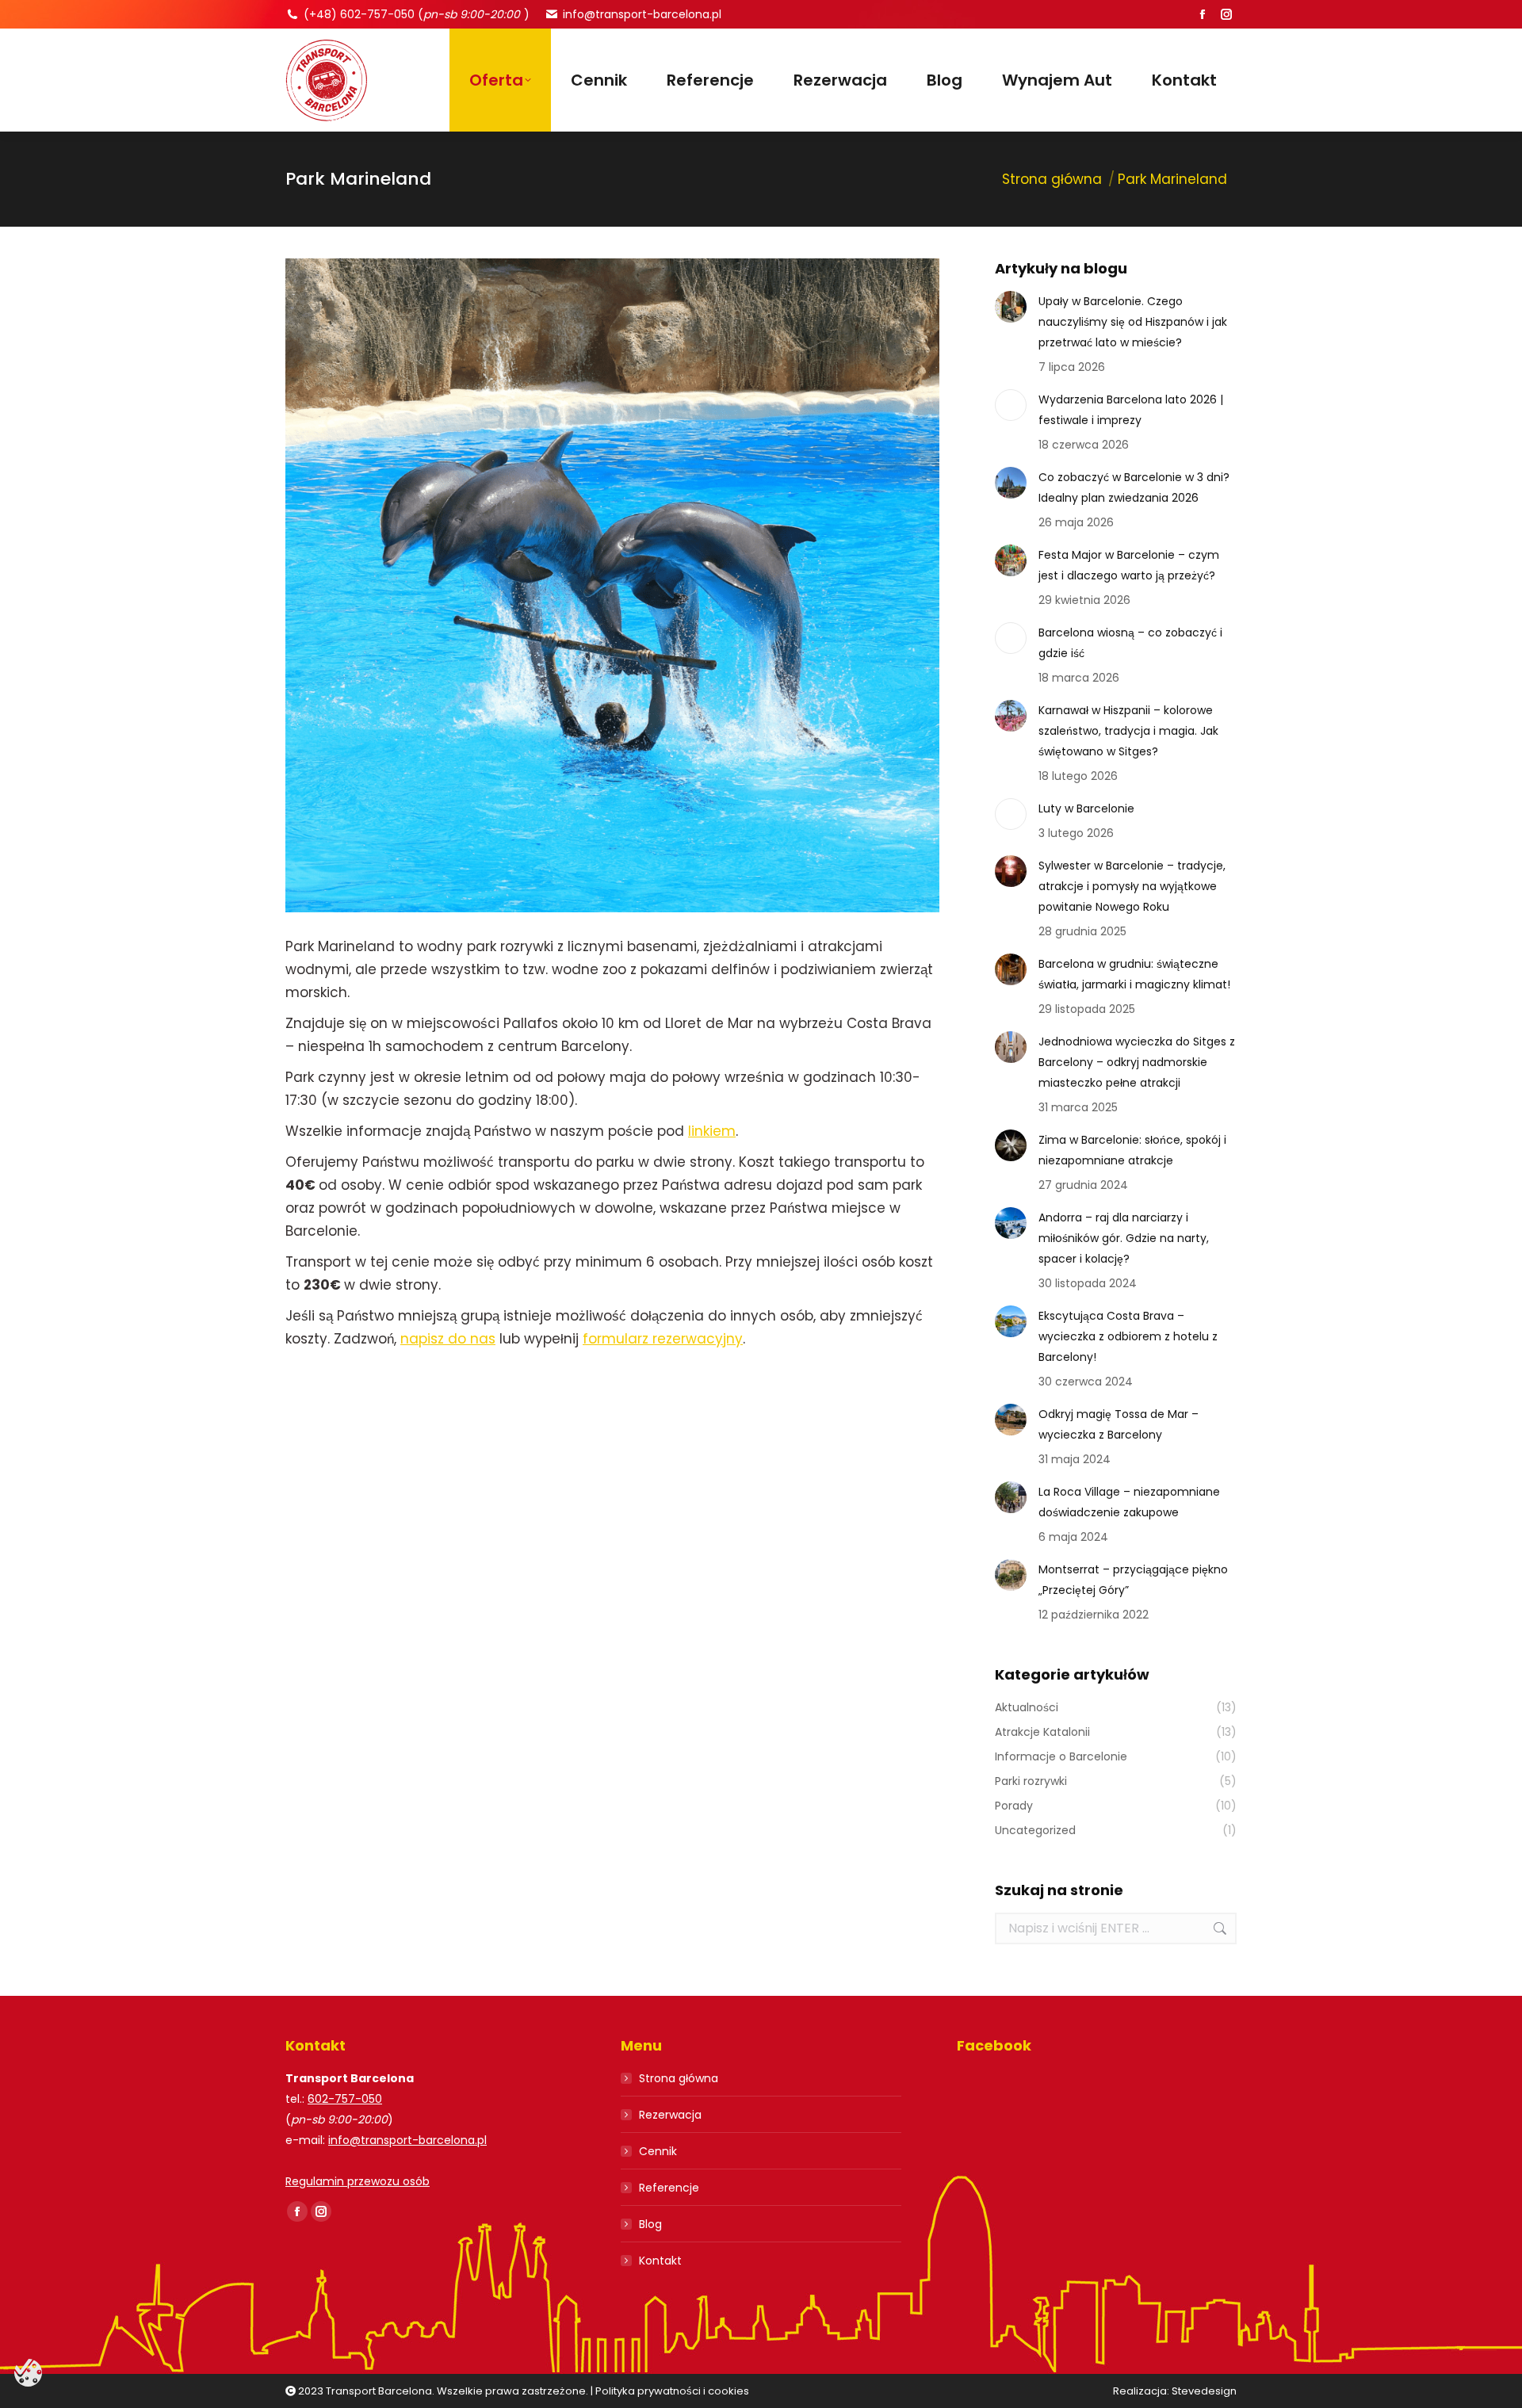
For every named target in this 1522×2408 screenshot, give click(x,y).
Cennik (658, 2151)
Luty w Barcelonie (1086, 808)
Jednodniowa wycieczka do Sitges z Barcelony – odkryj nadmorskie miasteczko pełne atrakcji (1137, 1062)
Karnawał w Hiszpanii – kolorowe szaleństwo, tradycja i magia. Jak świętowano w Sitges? (1128, 731)
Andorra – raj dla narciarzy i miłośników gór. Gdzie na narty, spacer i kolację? (1124, 1238)
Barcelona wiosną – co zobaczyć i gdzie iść (1130, 643)
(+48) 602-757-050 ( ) (417, 14)
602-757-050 (345, 2099)
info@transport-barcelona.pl (642, 14)
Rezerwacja (670, 2115)
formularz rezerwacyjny (663, 1339)
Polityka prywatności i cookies (672, 2391)
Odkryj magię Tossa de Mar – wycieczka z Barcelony (1119, 1424)
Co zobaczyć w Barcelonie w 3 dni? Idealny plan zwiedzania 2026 (1134, 487)
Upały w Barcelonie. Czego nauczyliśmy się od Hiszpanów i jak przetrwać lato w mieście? (1133, 322)
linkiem (712, 1131)
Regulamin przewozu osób (358, 2181)
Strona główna (679, 2078)
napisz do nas (448, 1339)
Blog (650, 2224)
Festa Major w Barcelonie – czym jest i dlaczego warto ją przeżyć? (1129, 565)
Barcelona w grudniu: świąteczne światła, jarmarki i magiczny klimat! (1134, 974)
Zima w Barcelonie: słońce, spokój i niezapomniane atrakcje (1132, 1150)
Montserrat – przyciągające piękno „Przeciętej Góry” (1133, 1580)
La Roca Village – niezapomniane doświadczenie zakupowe (1129, 1502)
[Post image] (1011, 307)
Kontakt (660, 2261)
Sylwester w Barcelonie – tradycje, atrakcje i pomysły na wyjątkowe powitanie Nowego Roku (1132, 886)
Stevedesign (1204, 2391)
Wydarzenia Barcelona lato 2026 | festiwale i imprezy (1131, 410)
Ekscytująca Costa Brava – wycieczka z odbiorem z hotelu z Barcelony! (1128, 1336)
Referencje (669, 2188)
